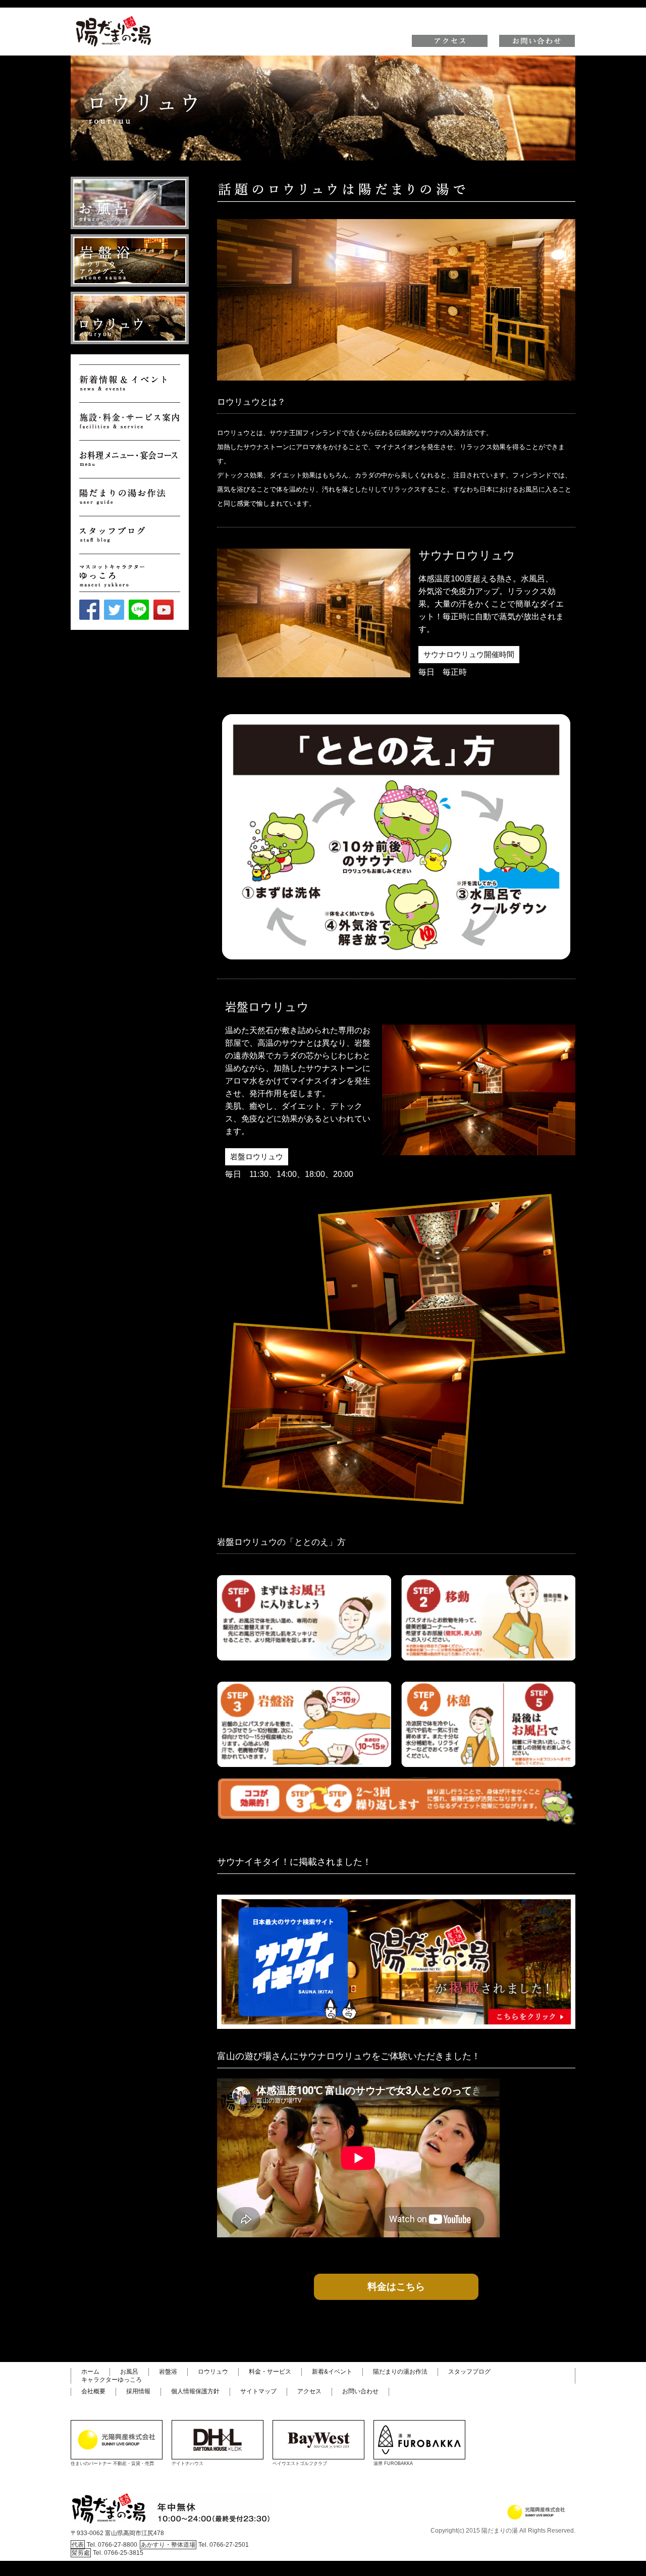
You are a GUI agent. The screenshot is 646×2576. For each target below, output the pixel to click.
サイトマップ (258, 2391)
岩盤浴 (168, 2372)
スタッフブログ (469, 2372)
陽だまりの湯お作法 (400, 2372)
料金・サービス (270, 2372)
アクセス (309, 2391)
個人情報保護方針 (195, 2391)
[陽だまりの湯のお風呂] (130, 203)
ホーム (90, 2372)
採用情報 (138, 2391)
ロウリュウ (213, 2372)
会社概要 (93, 2391)
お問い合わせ (360, 2391)
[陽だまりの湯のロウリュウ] (130, 318)
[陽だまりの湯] (114, 17)
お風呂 (129, 2372)
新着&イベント (332, 2372)
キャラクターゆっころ (112, 2380)
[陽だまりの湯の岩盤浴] (130, 260)
